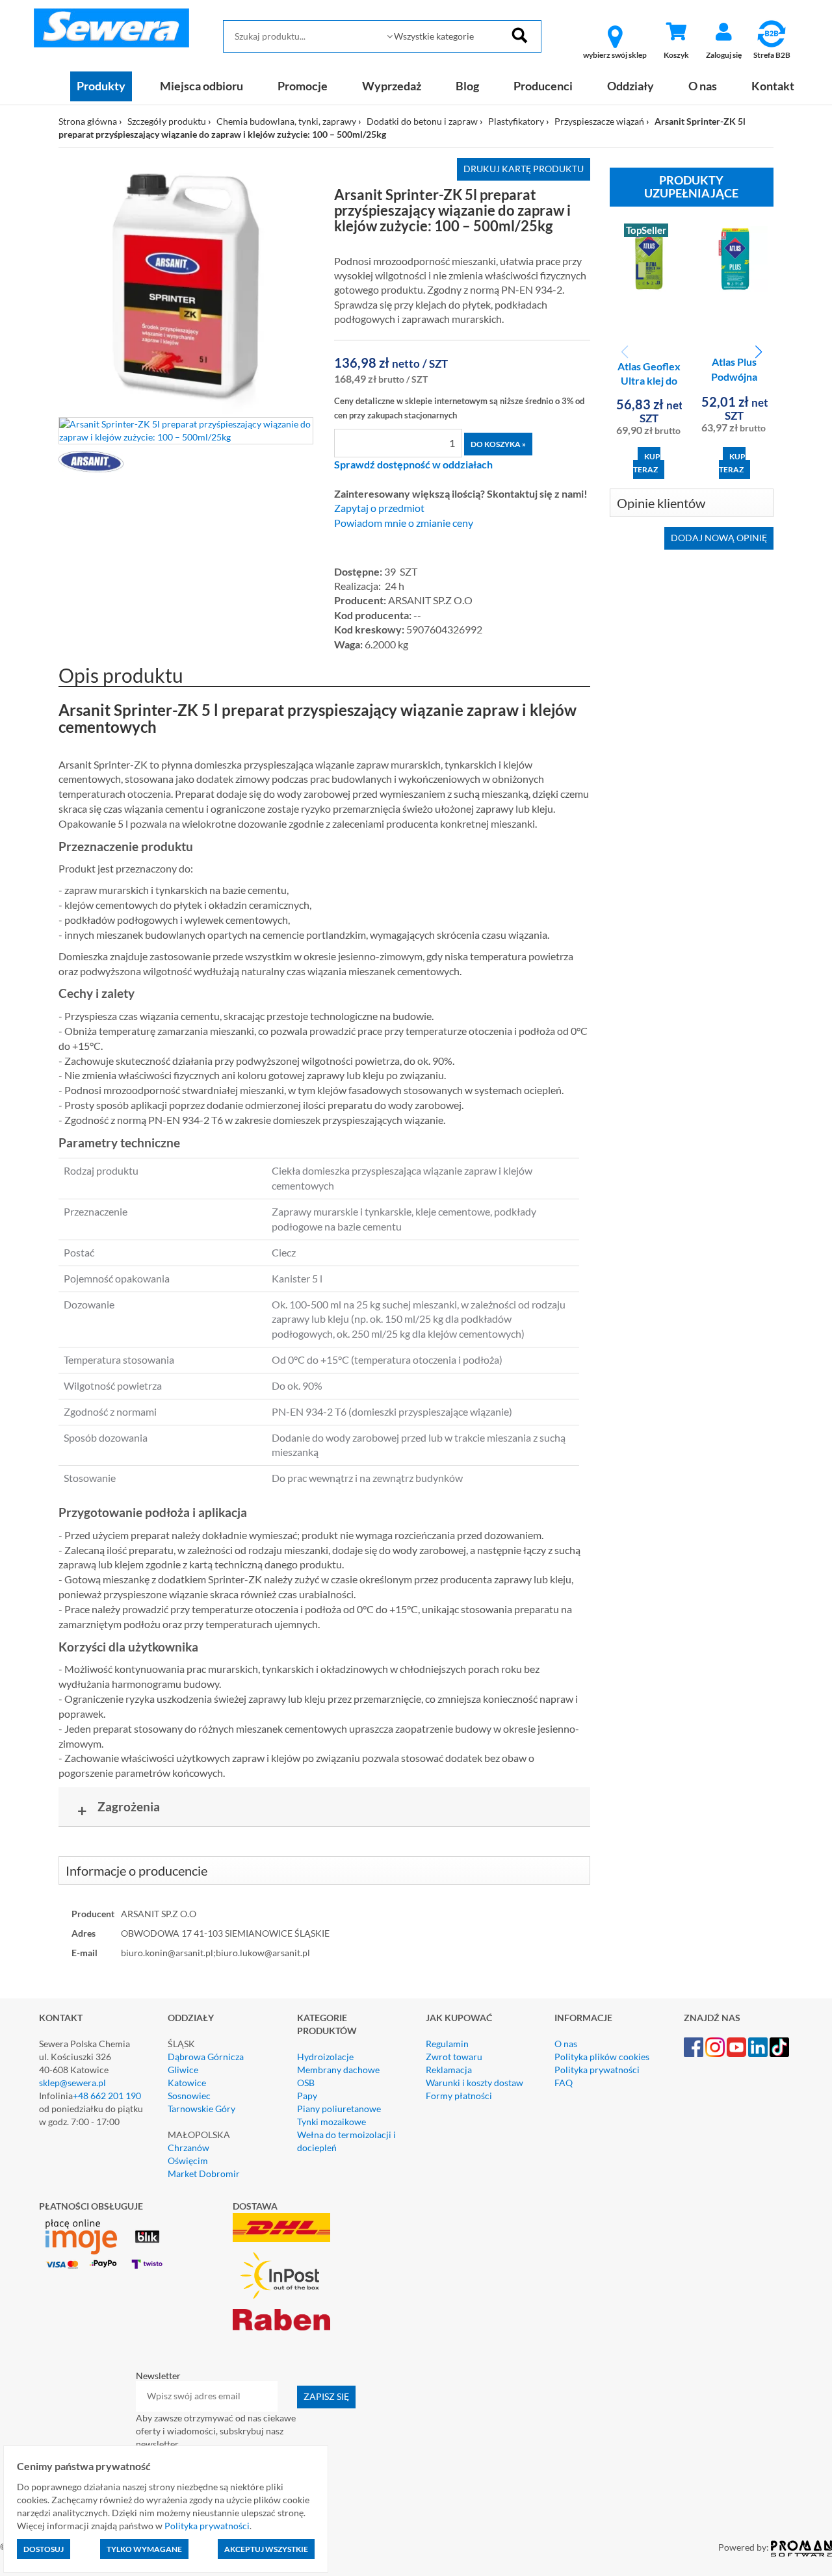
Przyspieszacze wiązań (599, 121)
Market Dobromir (204, 2174)
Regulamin (447, 2044)
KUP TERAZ (647, 463)
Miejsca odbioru (201, 86)
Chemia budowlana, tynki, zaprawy (286, 121)
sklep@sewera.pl (72, 2083)
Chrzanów (188, 2148)
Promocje (303, 86)
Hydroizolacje (325, 2057)
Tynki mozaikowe (331, 2122)
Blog (467, 86)
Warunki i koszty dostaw (474, 2083)
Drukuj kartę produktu (524, 169)
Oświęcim (188, 2161)
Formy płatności (459, 2096)
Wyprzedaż (392, 86)
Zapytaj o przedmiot (379, 508)
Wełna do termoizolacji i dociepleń (346, 2141)
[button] (758, 352)
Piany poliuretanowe (339, 2109)
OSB (306, 2083)
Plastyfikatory (516, 121)
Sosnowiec (189, 2096)
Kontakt (773, 86)
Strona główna (88, 121)
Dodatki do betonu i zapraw (422, 121)
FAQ (564, 2083)
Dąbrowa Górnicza (206, 2057)
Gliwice (183, 2070)
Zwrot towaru (454, 2057)
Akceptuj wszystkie (266, 2549)
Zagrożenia (119, 1809)
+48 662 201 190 (107, 2096)
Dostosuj (44, 2549)
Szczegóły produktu (167, 121)
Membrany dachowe (338, 2070)
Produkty (101, 86)
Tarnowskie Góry (201, 2109)
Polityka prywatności (597, 2070)
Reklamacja (449, 2070)
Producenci (543, 86)
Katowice (187, 2083)
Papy (307, 2096)
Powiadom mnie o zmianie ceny (404, 523)
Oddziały (630, 86)
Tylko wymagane (144, 2549)
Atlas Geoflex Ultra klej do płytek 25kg (649, 381)
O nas (703, 86)
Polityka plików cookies (602, 2057)
